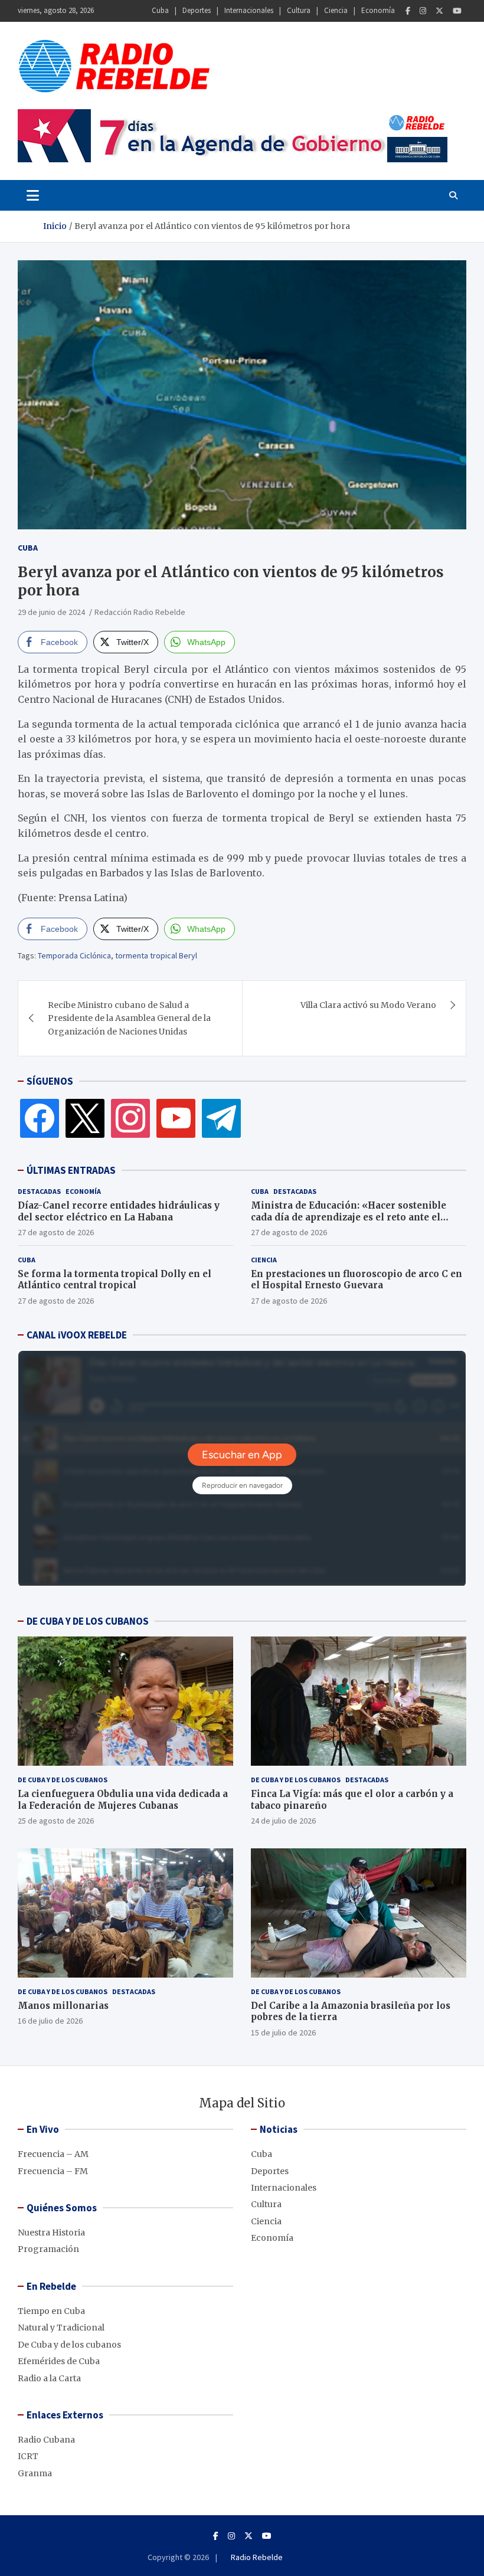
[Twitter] (439, 11)
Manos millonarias (63, 2006)
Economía (378, 10)
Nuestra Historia (51, 2233)
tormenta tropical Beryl (156, 955)
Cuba (160, 10)
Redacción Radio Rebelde (140, 612)
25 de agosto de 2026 (56, 1821)
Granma (35, 2473)
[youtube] (176, 1118)
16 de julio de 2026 (50, 2021)
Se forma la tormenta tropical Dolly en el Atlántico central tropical (115, 1280)
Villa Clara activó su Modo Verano (368, 1005)
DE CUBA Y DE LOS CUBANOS (88, 1621)
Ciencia (336, 10)
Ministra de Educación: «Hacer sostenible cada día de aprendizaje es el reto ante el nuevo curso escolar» (349, 1217)
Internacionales (249, 10)
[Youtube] (457, 11)
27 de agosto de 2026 (56, 1232)
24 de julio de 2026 (283, 1821)
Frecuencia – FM (53, 2171)
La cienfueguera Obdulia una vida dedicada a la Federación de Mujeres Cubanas (123, 1800)
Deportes (197, 10)
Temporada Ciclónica (74, 955)
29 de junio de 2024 (51, 612)
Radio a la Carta (49, 2378)
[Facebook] (408, 11)
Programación (48, 2249)
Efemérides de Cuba (59, 2361)
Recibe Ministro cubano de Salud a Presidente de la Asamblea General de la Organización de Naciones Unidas (129, 1018)
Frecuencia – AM (53, 2154)
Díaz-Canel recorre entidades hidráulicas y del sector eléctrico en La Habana (119, 1211)
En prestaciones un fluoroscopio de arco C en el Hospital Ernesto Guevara (357, 1280)
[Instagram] (423, 11)
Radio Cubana (46, 2440)
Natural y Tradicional (61, 2328)
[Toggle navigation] (33, 195)
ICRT (28, 2456)
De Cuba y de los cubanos (63, 1780)
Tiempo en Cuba (51, 2311)
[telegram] (221, 1118)
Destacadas (39, 1191)
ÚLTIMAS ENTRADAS (71, 1170)
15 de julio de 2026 (283, 2032)
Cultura (299, 10)
